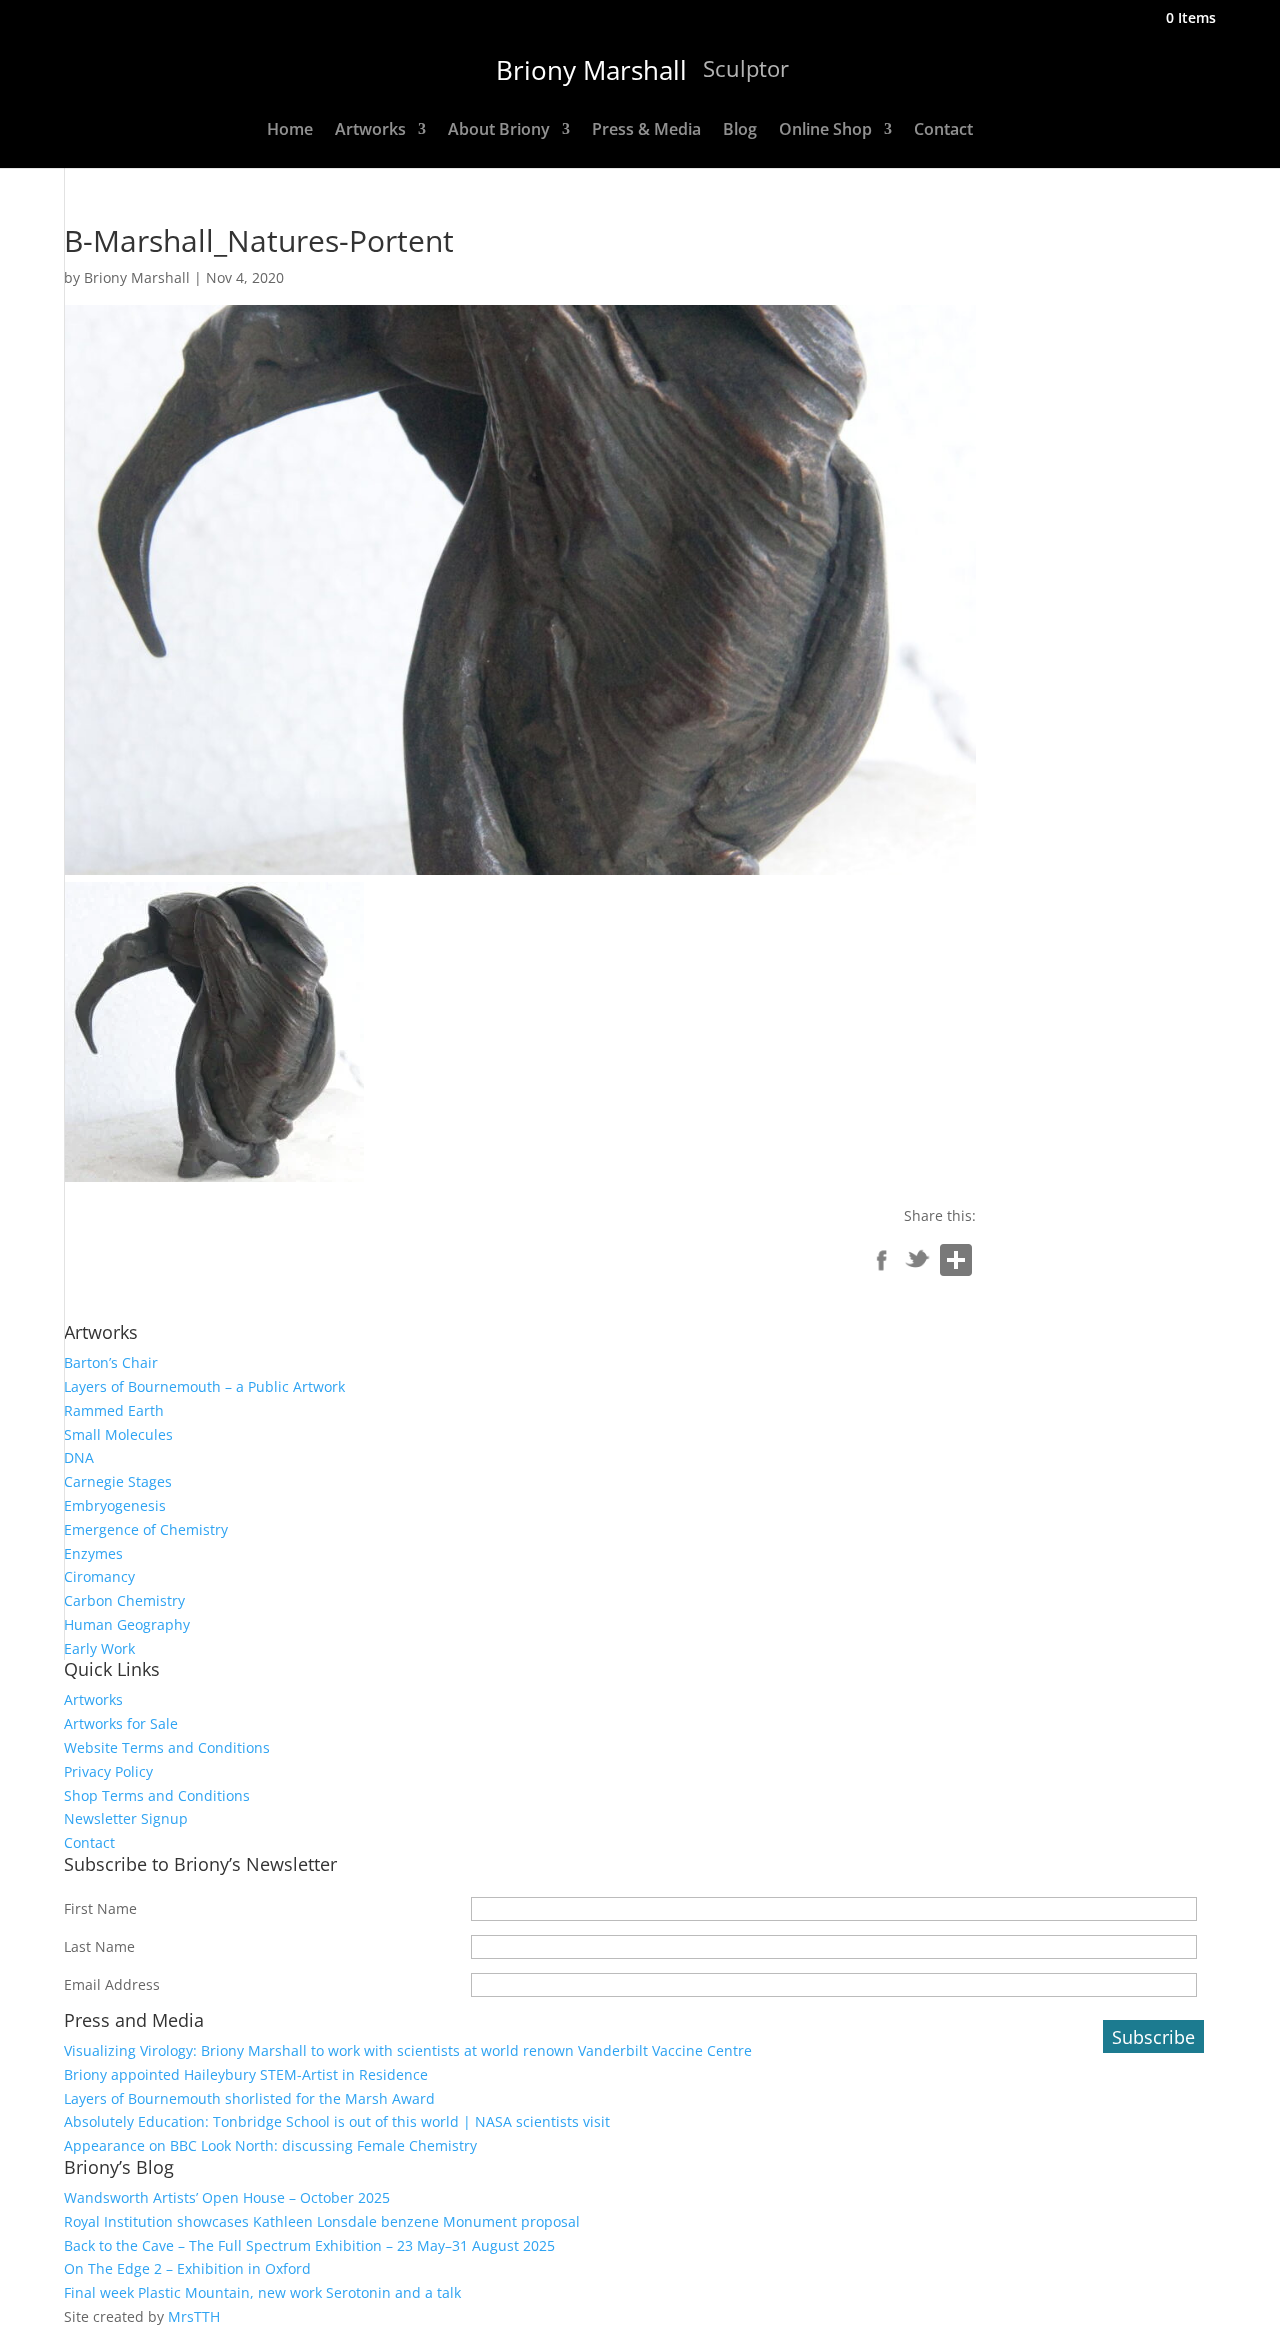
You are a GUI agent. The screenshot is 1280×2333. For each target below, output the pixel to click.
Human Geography (127, 1624)
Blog (740, 131)
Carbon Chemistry (124, 1600)
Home (290, 131)
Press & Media (646, 131)
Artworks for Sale (121, 1723)
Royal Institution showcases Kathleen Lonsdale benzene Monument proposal (322, 2221)
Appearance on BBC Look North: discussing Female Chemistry (270, 2145)
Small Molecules (118, 1434)
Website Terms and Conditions (167, 1747)
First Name (100, 1908)
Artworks (370, 131)
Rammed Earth (114, 1410)
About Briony (499, 131)
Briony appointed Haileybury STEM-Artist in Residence (246, 2074)
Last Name (99, 1946)
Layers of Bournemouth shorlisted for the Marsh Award (249, 2098)
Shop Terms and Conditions (157, 1795)
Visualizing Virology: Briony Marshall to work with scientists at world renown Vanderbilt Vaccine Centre (408, 2050)
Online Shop (825, 131)
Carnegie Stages (118, 1481)
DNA (79, 1457)
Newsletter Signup (126, 1818)
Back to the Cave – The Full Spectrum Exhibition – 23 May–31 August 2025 (309, 2245)
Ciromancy (99, 1576)
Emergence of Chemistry (146, 1529)
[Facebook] (882, 1264)
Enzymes (93, 1553)
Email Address (112, 1984)
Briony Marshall (137, 277)
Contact (943, 131)
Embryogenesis (115, 1505)
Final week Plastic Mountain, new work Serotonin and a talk (262, 2292)
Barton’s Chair (111, 1362)
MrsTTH (194, 2316)
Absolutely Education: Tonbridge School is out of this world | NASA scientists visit (337, 2121)
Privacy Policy (108, 1771)
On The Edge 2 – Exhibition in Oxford (187, 2268)
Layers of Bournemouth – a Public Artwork (204, 1386)
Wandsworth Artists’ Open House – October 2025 (227, 2197)
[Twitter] (918, 1264)
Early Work (99, 1648)
